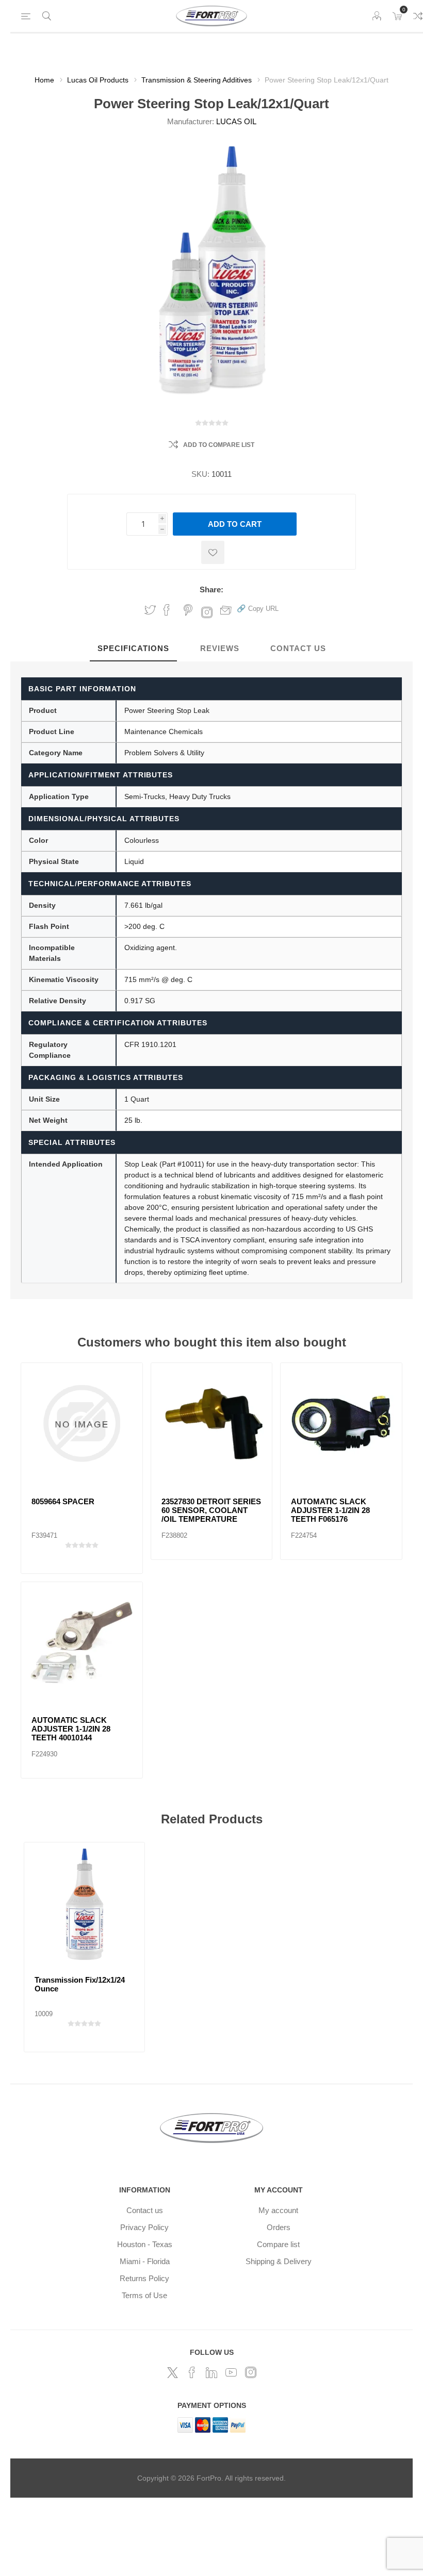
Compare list (278, 2244)
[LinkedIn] (211, 2372)
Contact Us (298, 648)
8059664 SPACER (63, 1501)
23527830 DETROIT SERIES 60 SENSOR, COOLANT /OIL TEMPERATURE (211, 1510)
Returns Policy (144, 2278)
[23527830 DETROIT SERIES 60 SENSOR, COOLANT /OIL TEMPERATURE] (212, 1424)
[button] (258, 608)
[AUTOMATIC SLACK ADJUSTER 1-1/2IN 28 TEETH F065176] (341, 1424)
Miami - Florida (145, 2261)
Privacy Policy (144, 2227)
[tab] (133, 649)
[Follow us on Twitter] (172, 2372)
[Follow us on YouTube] (231, 2372)
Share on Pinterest (188, 610)
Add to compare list (219, 445)
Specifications (133, 648)
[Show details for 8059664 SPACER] (82, 1424)
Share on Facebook (167, 610)
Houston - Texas (145, 2244)
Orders (279, 2227)
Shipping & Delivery (279, 2261)
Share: (211, 589)
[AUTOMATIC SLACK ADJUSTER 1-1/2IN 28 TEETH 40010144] (82, 1643)
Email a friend (226, 610)
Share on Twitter (150, 610)
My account (278, 2210)
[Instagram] (251, 2372)
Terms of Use (144, 2295)
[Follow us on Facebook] (192, 2372)
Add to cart (235, 524)
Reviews (220, 648)
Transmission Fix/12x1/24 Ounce (80, 1984)
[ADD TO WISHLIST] (213, 552)
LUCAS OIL (236, 121)
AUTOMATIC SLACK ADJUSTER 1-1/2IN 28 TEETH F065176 (330, 1510)
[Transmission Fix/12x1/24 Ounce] (84, 1902)
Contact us (145, 2210)
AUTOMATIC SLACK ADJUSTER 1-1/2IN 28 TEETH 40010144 (71, 1729)
